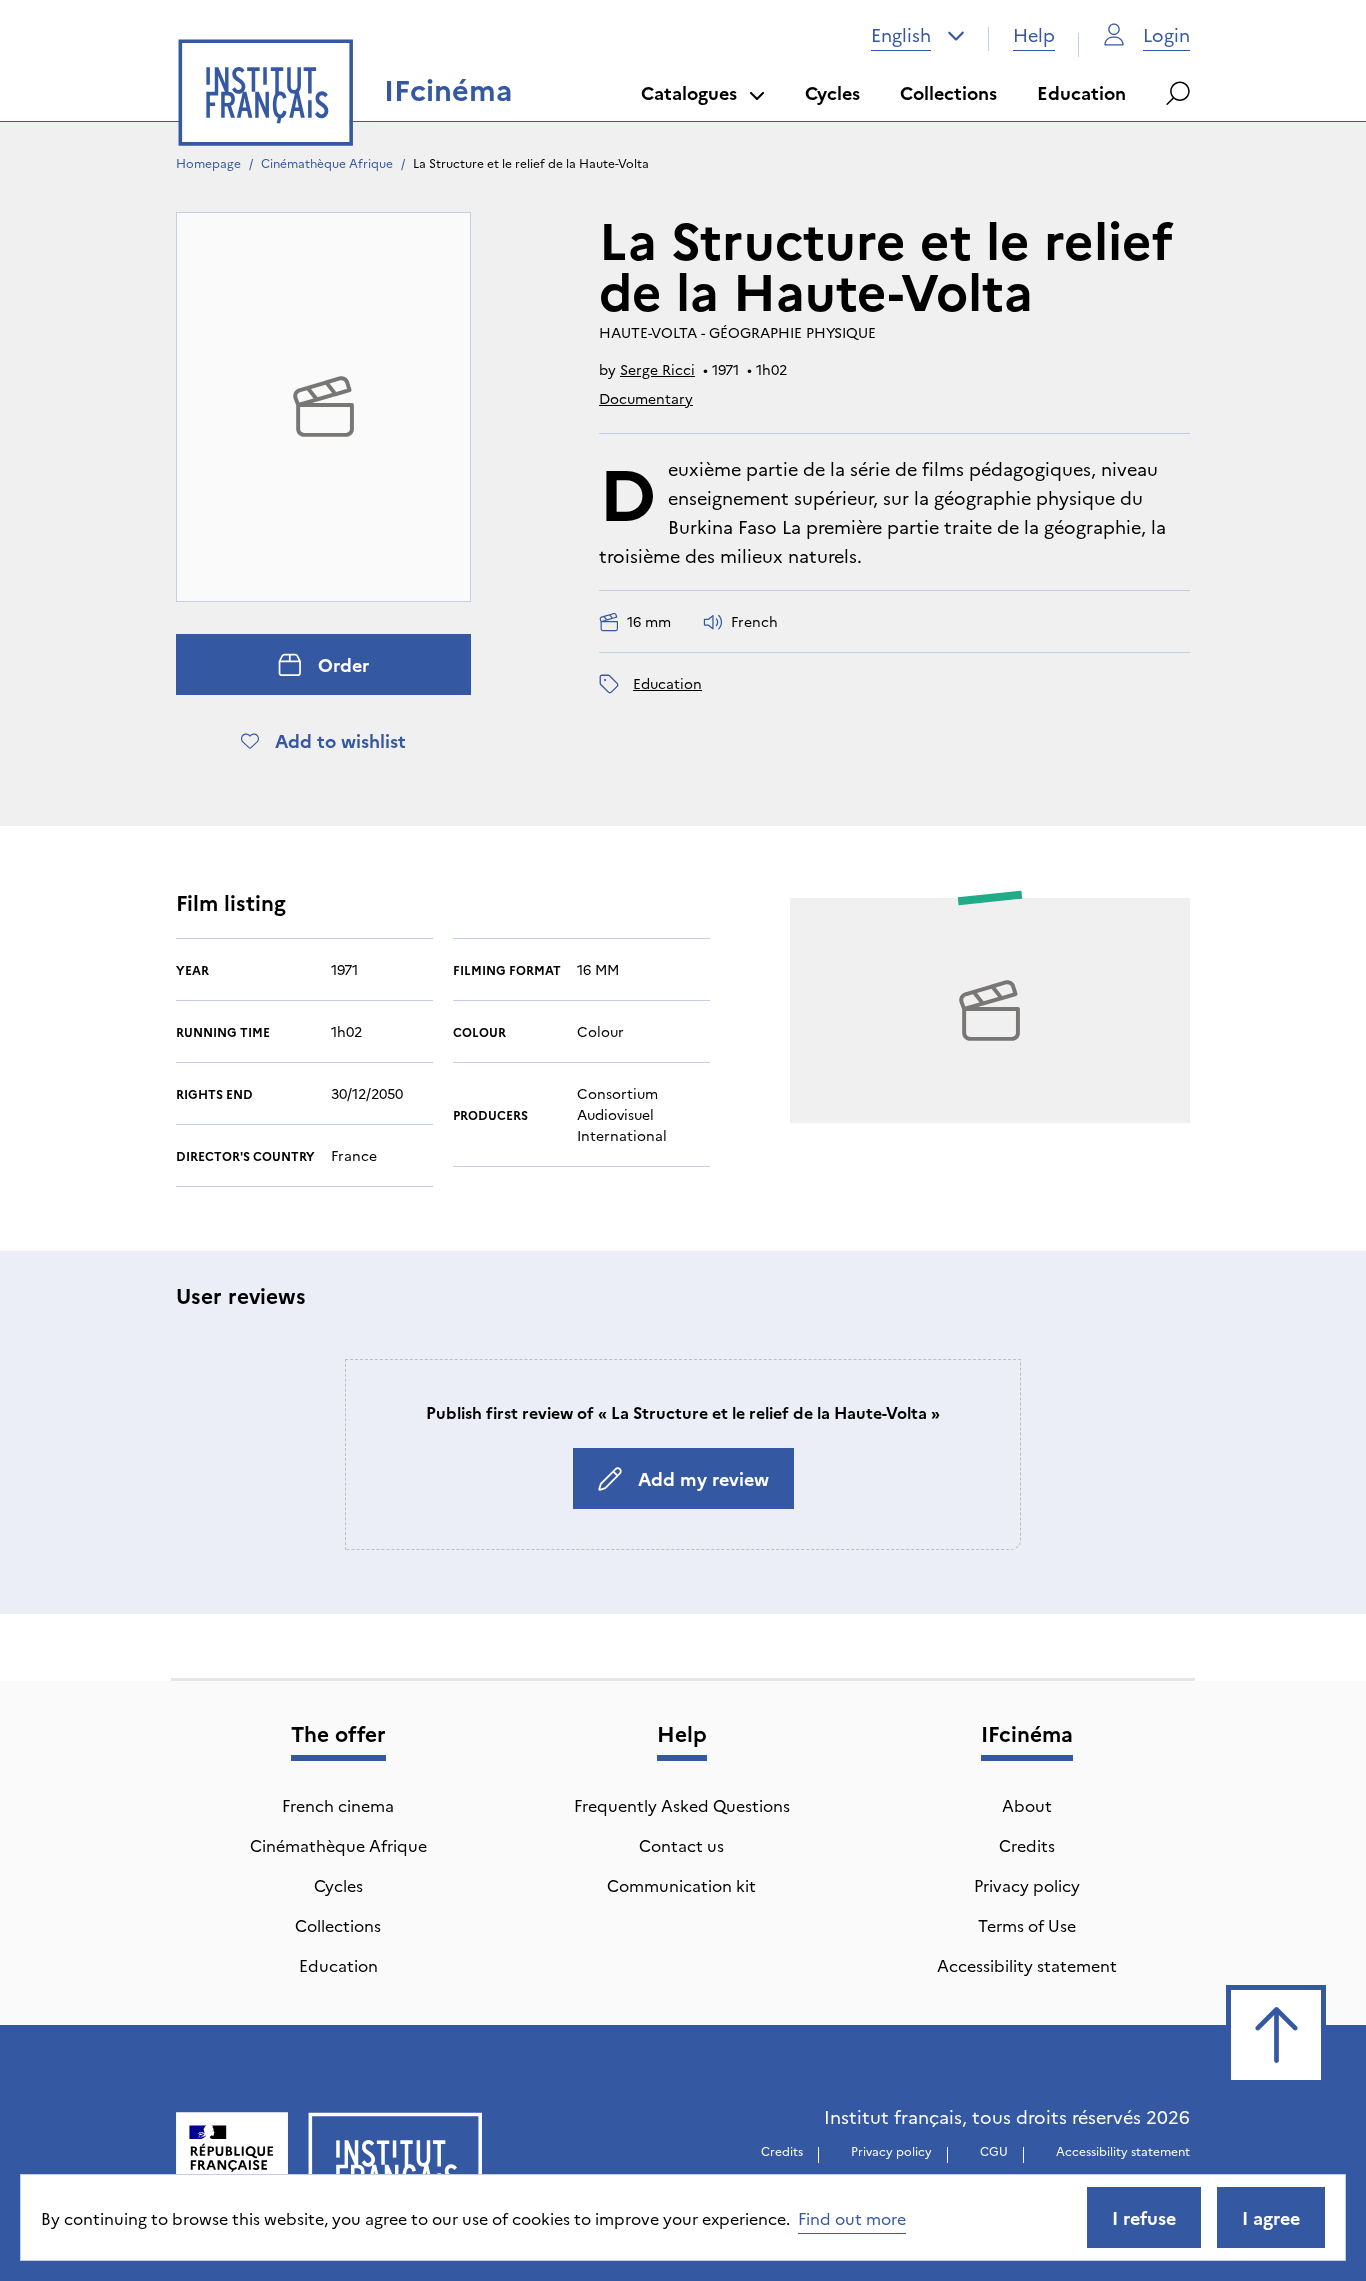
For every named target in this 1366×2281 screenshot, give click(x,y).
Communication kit (681, 1885)
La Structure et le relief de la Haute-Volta (531, 162)
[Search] (1178, 93)
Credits (1027, 1845)
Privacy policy (1027, 1885)
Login (1166, 34)
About (1027, 1805)
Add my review (703, 1478)
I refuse (1144, 2217)
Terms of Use (1027, 1925)
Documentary (646, 398)
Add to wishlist (340, 740)
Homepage (208, 162)
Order (343, 664)
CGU (994, 2150)
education (667, 683)
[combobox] (918, 35)
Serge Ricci (657, 369)
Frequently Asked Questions (682, 1805)
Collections (948, 92)
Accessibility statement (1027, 1965)
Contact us (681, 1845)
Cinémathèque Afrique (327, 162)
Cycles (832, 92)
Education (1081, 92)
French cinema (338, 1805)
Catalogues (689, 92)
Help (1034, 34)
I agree (1271, 2217)
